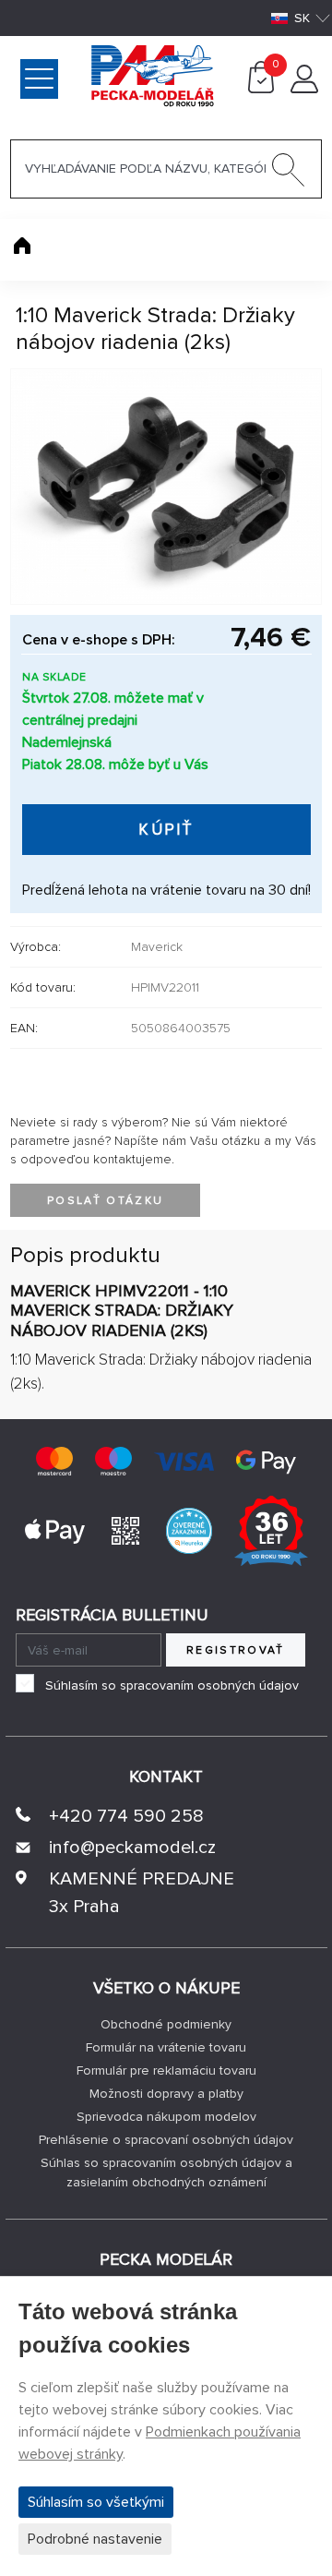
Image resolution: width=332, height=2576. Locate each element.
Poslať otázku (105, 1201)
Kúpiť (166, 830)
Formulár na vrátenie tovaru (166, 2047)
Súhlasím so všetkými (96, 2502)
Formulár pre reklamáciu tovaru (166, 2070)
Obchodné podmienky (166, 2024)
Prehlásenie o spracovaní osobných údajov (166, 2140)
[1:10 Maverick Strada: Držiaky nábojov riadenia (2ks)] (166, 487)
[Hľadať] (289, 174)
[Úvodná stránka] (22, 246)
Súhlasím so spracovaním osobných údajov (172, 1685)
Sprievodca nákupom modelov (166, 2117)
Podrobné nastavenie (95, 2539)
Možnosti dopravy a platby (166, 2094)
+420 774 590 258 (126, 1816)
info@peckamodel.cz (132, 1848)
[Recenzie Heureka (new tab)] (189, 1530)
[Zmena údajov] (304, 89)
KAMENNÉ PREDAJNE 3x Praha (142, 1893)
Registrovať (236, 1650)
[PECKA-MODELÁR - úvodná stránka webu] (83, 75)
